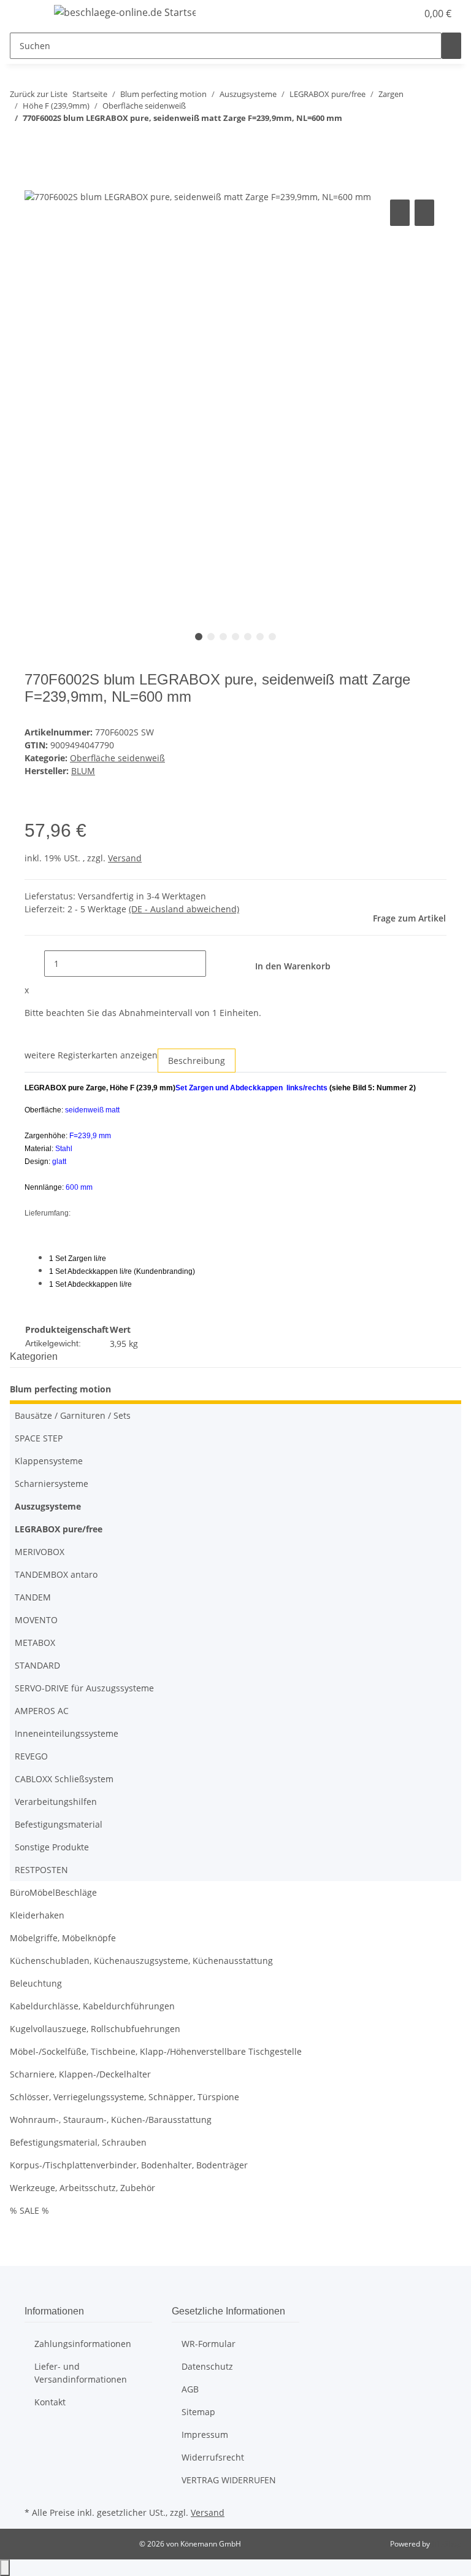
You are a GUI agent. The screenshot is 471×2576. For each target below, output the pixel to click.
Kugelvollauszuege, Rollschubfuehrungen (95, 2029)
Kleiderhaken (37, 1915)
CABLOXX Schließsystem (64, 1779)
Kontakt (50, 2402)
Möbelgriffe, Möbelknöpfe (63, 1938)
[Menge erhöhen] (216, 964)
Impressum (205, 2434)
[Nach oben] (5, 2568)
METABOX (35, 1643)
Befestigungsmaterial (59, 1824)
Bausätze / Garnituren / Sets (73, 1415)
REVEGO (31, 1756)
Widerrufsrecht (213, 2457)
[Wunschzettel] (402, 14)
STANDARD (37, 1665)
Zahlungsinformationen (83, 2344)
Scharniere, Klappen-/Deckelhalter (80, 2074)
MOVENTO (36, 1620)
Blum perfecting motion (60, 1389)
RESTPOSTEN (41, 1870)
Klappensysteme (49, 1461)
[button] (383, 14)
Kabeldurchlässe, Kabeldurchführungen (92, 2006)
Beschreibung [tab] (197, 1061)
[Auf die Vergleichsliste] (400, 213)
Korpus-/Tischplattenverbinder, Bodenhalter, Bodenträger (129, 2165)
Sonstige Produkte (52, 1847)
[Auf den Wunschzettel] (424, 213)
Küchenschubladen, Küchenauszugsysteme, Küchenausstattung (141, 1961)
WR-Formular (209, 2344)
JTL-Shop (446, 2544)
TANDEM (33, 1597)
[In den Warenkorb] (34, 183)
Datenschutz (207, 2366)
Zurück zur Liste (39, 94)
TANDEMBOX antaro (56, 1574)
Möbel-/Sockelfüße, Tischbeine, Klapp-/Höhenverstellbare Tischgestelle (156, 2051)
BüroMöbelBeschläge (53, 1892)
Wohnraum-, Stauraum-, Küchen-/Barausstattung (111, 2120)
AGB (190, 2389)
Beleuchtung (36, 1983)
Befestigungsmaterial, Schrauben (78, 2142)
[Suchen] (451, 46)
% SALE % (29, 2210)
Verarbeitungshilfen (56, 1802)
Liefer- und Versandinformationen (81, 2373)
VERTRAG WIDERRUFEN (229, 2480)
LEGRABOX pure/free (59, 1529)
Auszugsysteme (48, 1506)
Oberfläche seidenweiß (117, 758)
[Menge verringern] (34, 964)
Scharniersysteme (52, 1484)
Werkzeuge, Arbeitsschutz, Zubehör (82, 2188)
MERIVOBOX (40, 1552)
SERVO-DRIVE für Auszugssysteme (84, 1688)
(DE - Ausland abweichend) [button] (184, 909)
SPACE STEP (39, 1438)
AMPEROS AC (42, 1711)
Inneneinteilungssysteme (67, 1733)
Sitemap (198, 2412)
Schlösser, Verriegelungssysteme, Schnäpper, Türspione (124, 2097)
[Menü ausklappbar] (25, 14)
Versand (125, 858)
